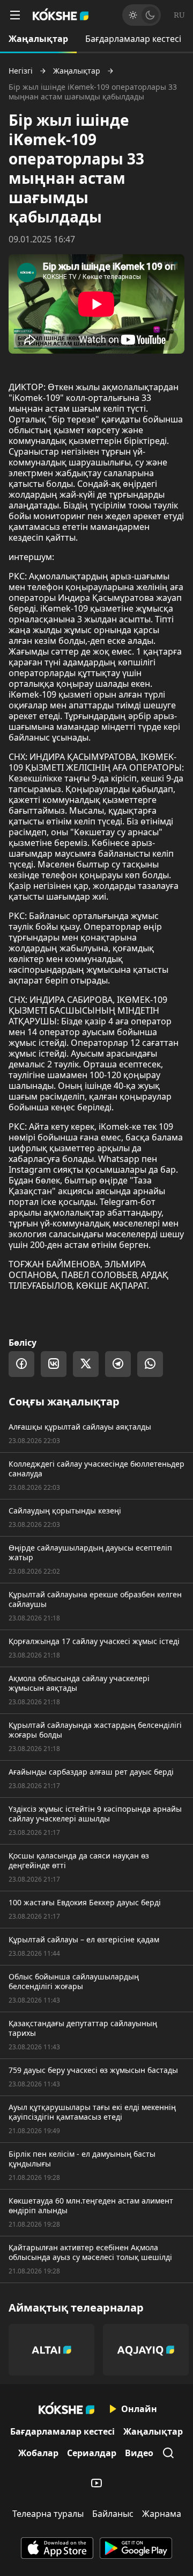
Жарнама (162, 2514)
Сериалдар (92, 2453)
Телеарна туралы (48, 2514)
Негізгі (21, 71)
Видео (139, 2453)
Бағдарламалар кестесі (133, 39)
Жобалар (38, 2453)
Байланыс (113, 2514)
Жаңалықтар (38, 39)
